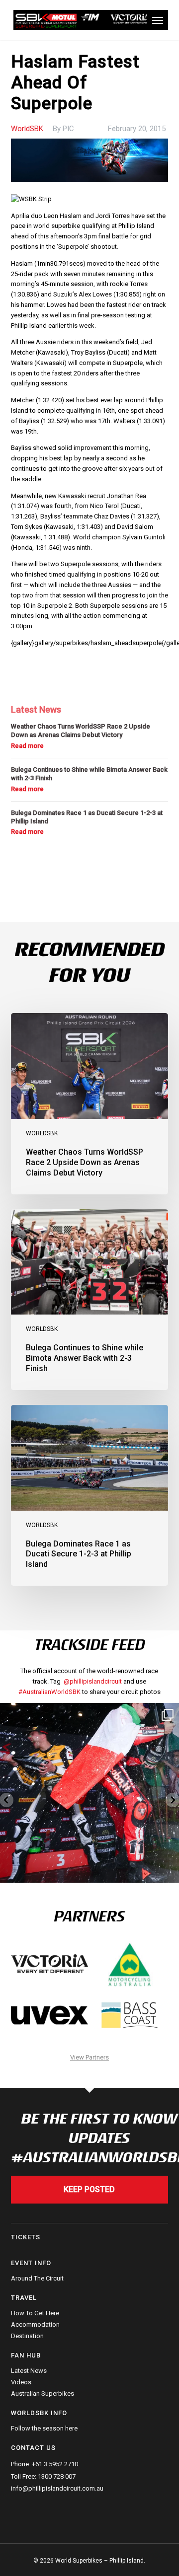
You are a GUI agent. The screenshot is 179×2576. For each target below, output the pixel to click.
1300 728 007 (57, 2476)
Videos (21, 2382)
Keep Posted (89, 2189)
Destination (27, 2336)
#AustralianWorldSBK (49, 1692)
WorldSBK (27, 129)
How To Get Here (35, 2313)
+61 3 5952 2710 (55, 2464)
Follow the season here (44, 2429)
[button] (158, 20)
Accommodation (35, 2324)
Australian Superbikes (43, 2393)
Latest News (29, 2371)
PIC (68, 129)
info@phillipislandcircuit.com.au (57, 2488)
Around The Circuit (37, 2279)
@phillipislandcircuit (93, 1681)
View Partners (89, 2057)
